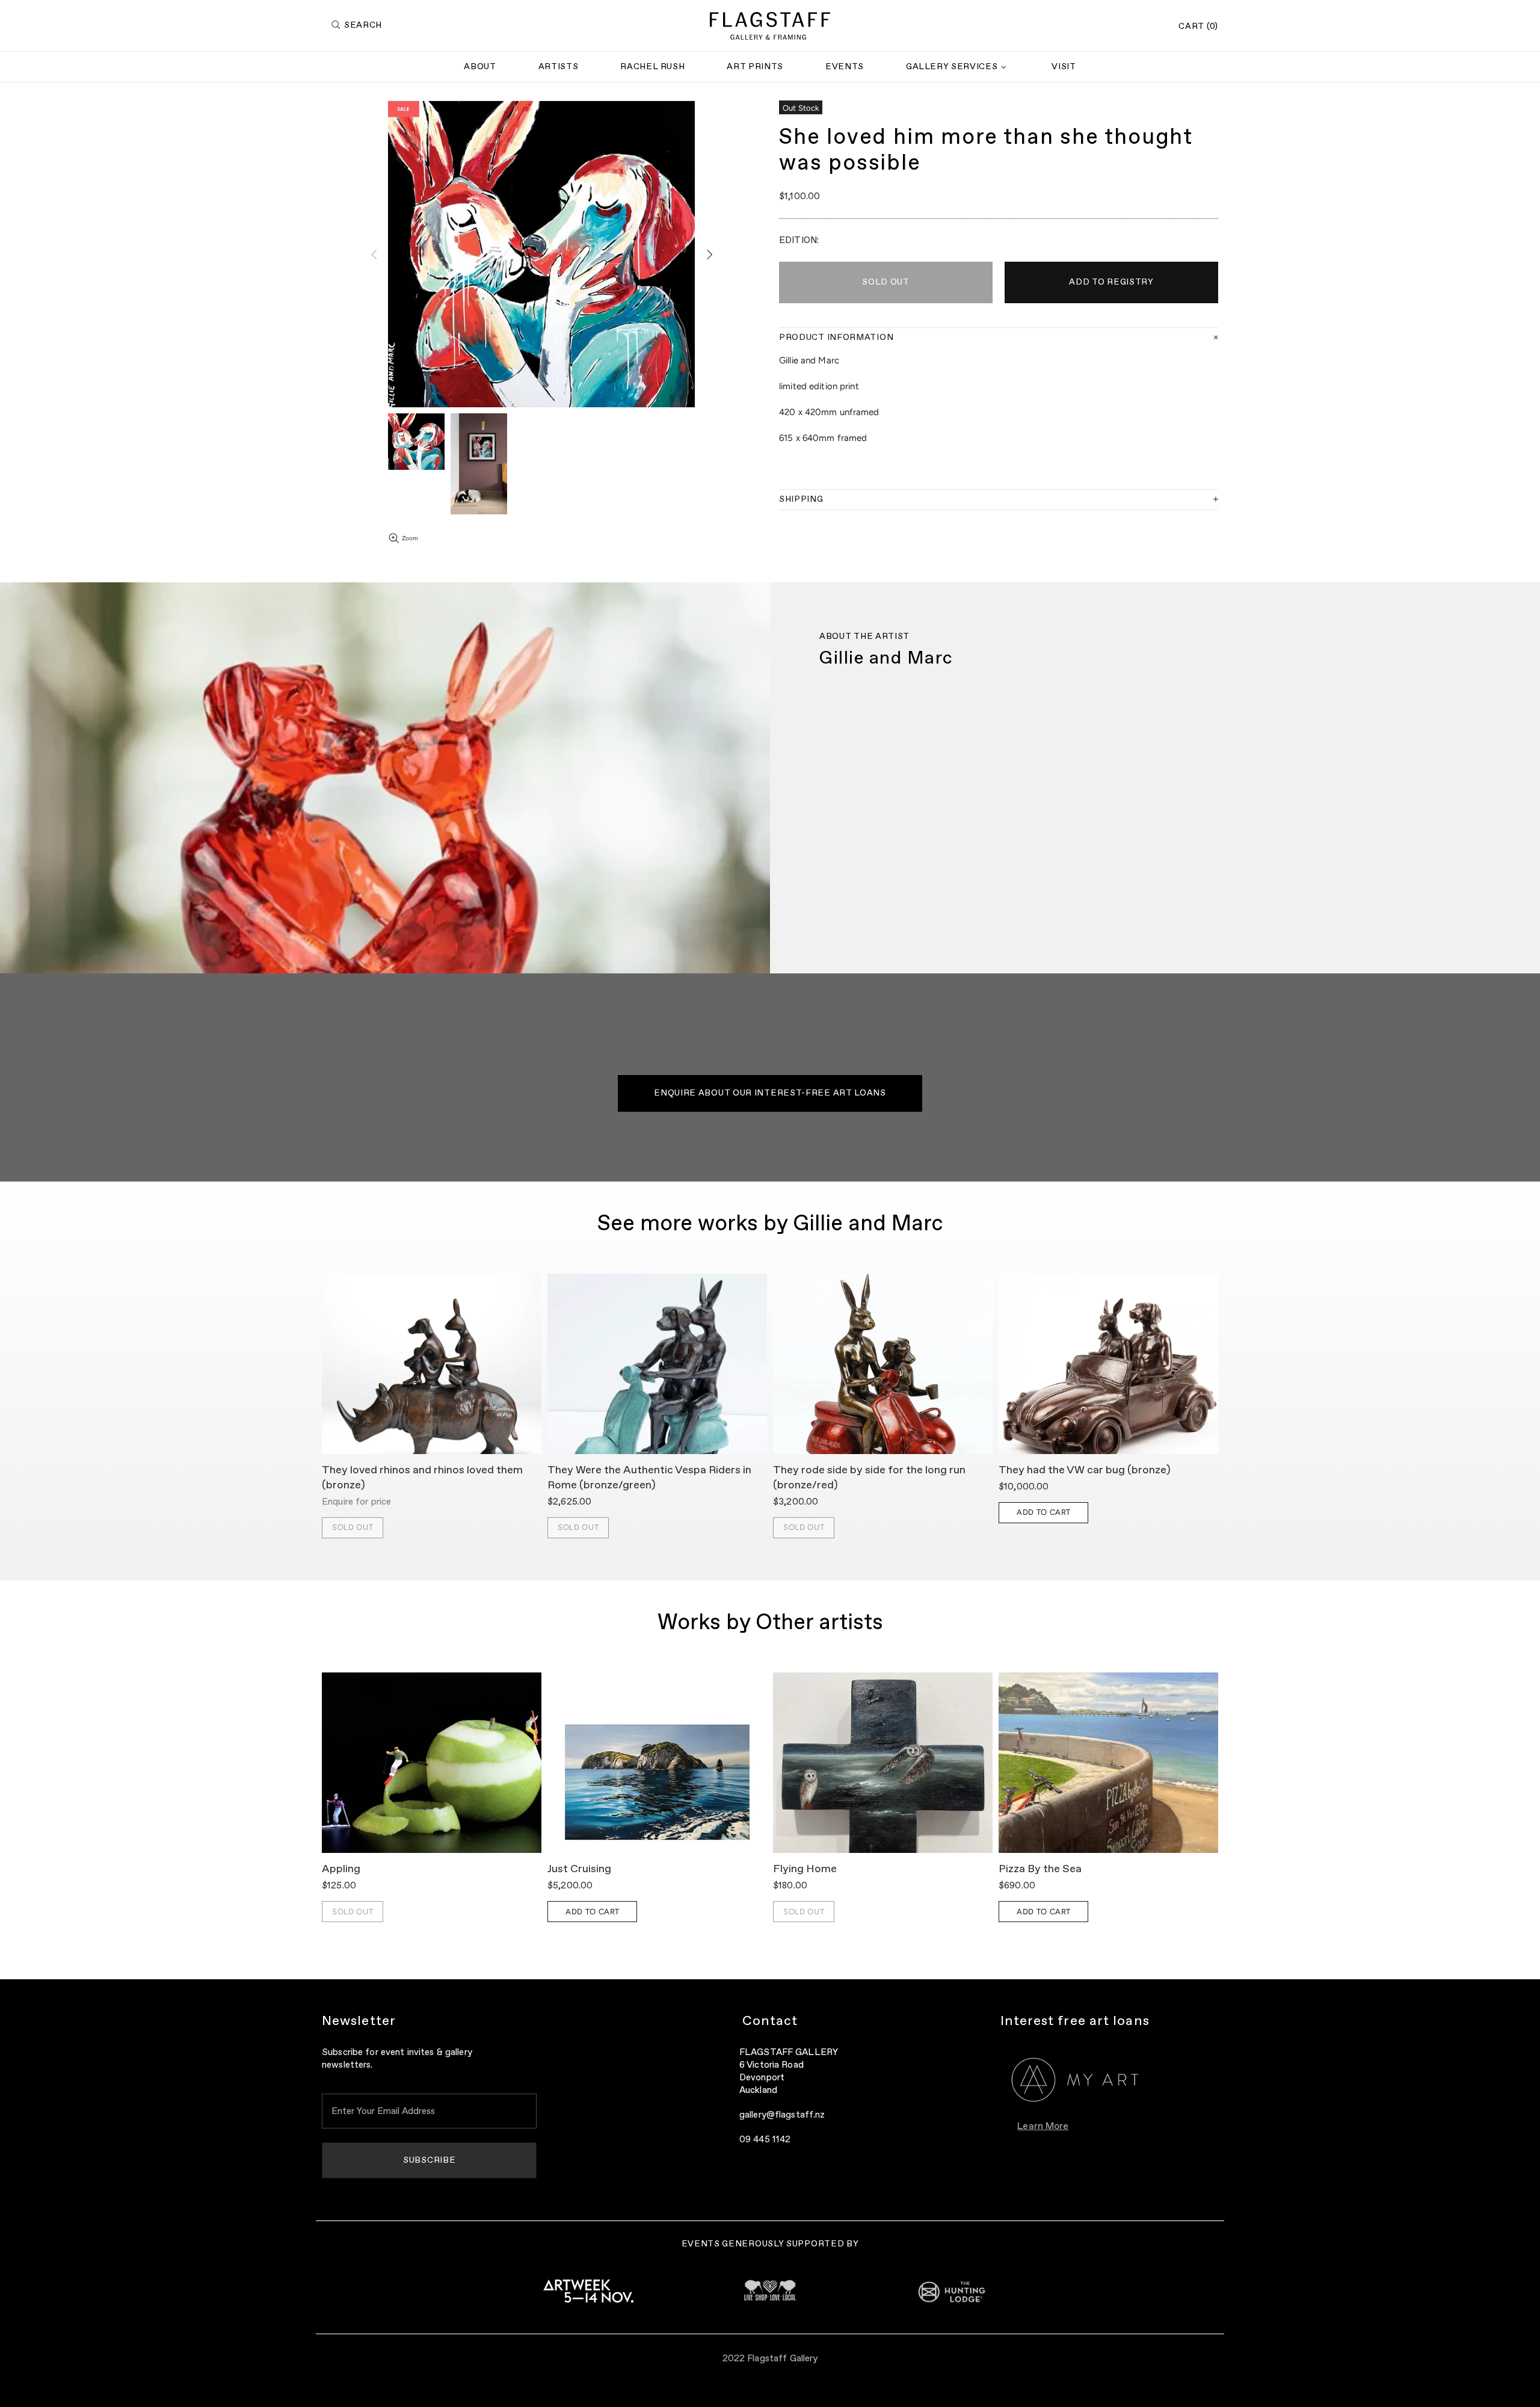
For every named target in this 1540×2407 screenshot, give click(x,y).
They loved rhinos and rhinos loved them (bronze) (422, 1478)
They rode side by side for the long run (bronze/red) (869, 1478)
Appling (341, 1869)
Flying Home (805, 1869)
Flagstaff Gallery (770, 26)
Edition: (799, 240)
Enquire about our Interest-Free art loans (770, 1093)
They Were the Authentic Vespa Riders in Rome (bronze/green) (649, 1478)
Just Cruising (579, 1869)
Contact (770, 2021)
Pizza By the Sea (1040, 1869)
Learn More (1043, 2127)
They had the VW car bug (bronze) (1085, 1470)
